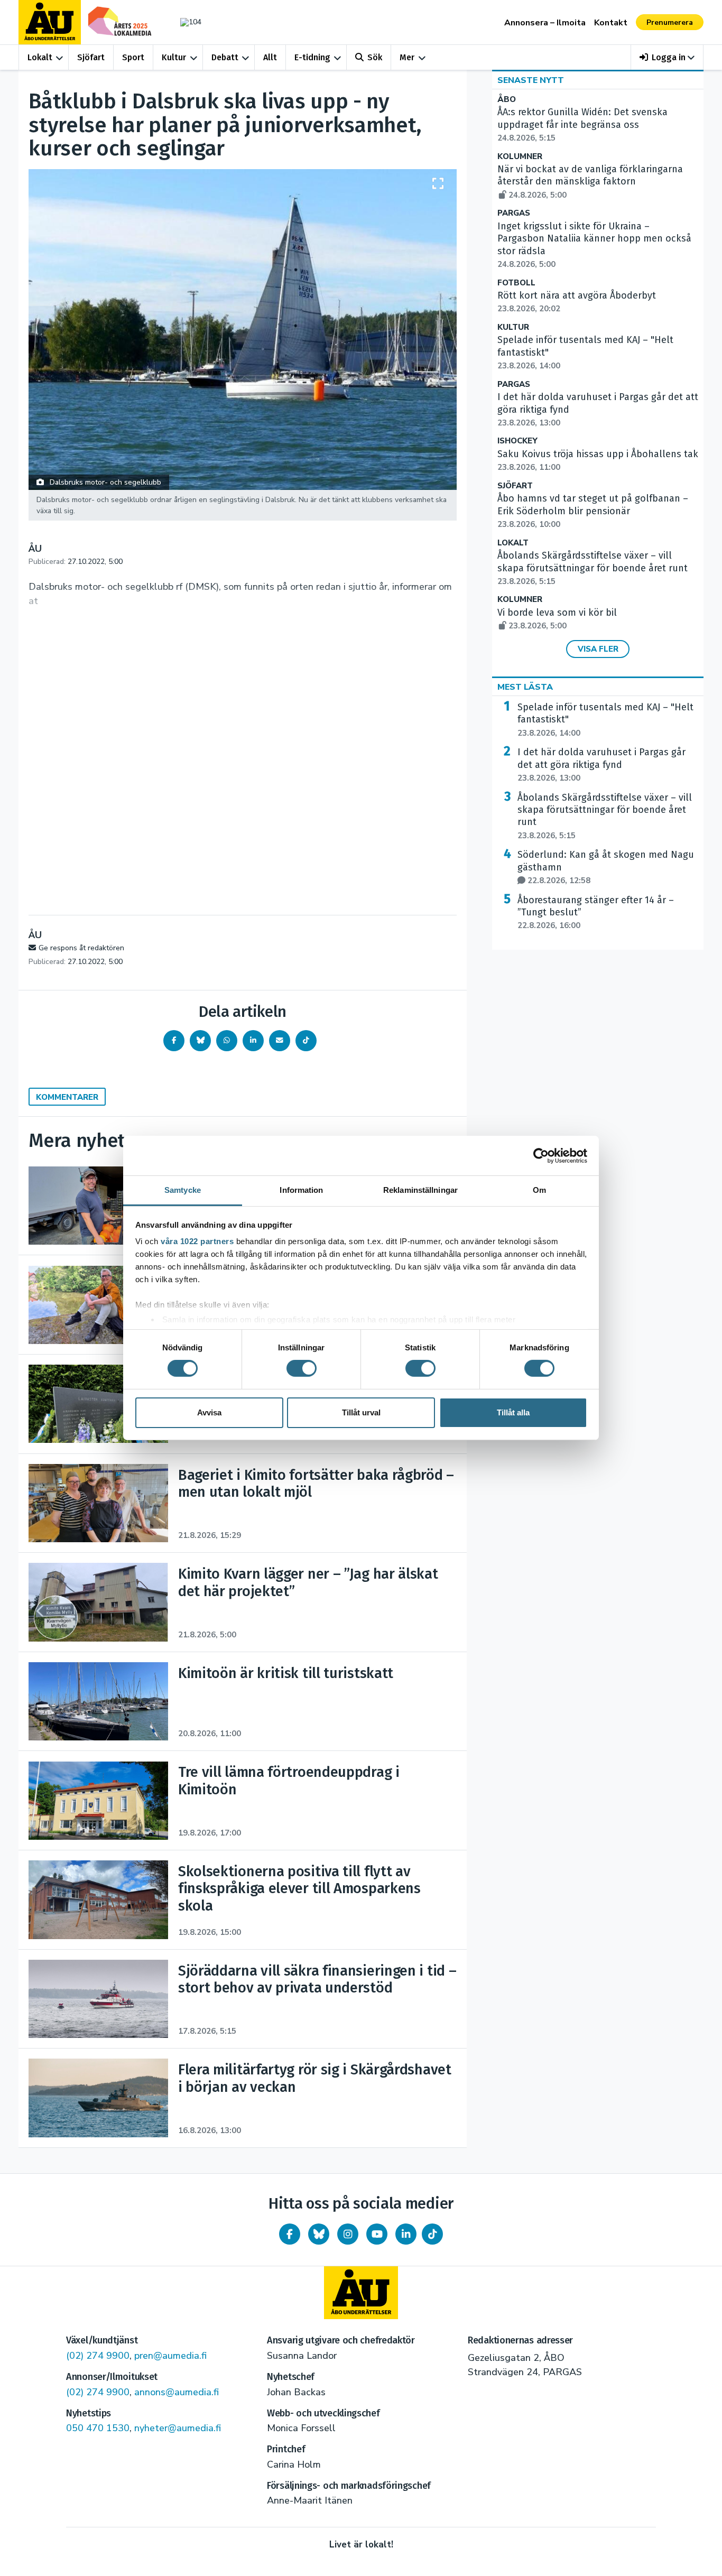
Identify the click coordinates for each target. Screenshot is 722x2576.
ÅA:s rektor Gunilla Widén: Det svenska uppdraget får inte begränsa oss (582, 125)
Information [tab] (301, 1190)
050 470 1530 (98, 2428)
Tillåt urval (361, 1412)
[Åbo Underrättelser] (361, 2293)
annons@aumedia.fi (177, 2392)
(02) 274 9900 (98, 2356)
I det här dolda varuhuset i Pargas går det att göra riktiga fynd (601, 765)
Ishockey (517, 441)
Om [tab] (539, 1190)
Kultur (174, 57)
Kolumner (520, 157)
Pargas (514, 213)
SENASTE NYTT (531, 80)
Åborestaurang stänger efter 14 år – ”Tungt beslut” (596, 913)
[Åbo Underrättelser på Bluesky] (319, 2234)
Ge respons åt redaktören (81, 948)
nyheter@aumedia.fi (178, 2428)
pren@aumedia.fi (170, 2356)
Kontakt (611, 23)
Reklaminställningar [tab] (420, 1190)
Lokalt (40, 57)
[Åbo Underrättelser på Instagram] (348, 2234)
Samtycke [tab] (183, 1190)
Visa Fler (598, 649)
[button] (667, 57)
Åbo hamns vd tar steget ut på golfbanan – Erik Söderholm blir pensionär (593, 511)
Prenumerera (670, 22)
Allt (270, 57)
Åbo (507, 100)
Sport (133, 57)
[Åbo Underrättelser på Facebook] (290, 2234)
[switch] (302, 1368)
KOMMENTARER (67, 1097)
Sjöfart (91, 57)
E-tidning (312, 57)
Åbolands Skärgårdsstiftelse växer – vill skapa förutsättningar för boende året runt (593, 568)
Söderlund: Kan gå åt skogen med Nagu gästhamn (606, 867)
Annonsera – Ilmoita (545, 23)
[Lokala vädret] (186, 22)
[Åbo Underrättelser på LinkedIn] (406, 2234)
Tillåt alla (513, 1412)
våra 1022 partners (197, 1241)
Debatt (225, 57)
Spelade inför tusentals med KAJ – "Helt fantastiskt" (605, 720)
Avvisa (209, 1412)
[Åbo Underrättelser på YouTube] (377, 2234)
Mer (407, 57)
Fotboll (516, 283)
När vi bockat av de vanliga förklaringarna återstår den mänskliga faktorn (590, 182)
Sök (375, 57)
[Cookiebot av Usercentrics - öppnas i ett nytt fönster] (541, 1155)
